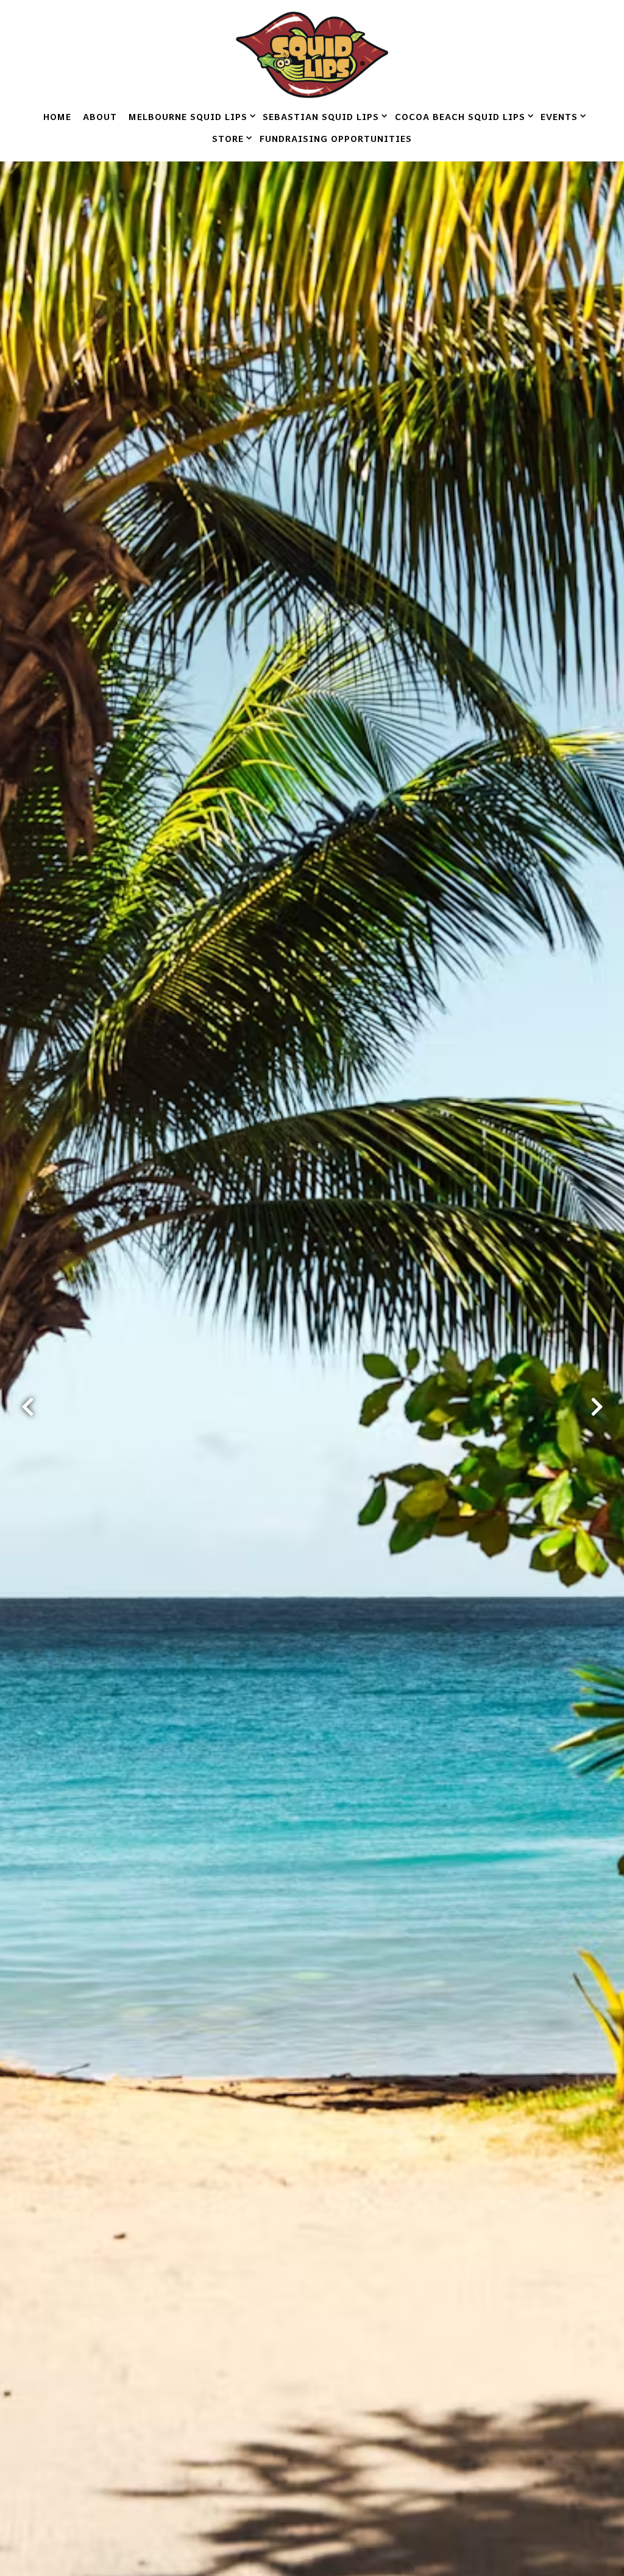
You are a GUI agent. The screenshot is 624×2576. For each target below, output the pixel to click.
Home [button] (57, 116)
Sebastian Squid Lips (323, 116)
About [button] (100, 116)
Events (561, 116)
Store (230, 138)
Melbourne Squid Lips (190, 116)
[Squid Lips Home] (312, 53)
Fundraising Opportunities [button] (336, 138)
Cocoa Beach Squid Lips (462, 116)
